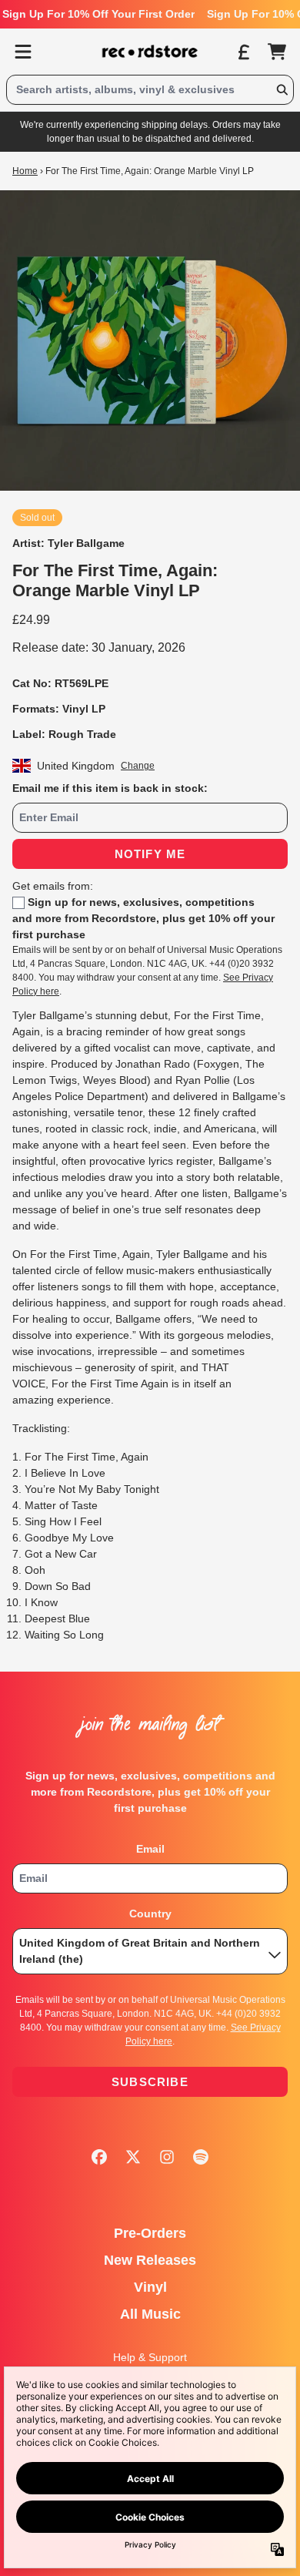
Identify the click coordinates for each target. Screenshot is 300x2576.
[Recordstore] (150, 52)
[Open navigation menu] (23, 52)
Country (150, 1914)
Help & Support (150, 2357)
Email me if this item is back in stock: (110, 788)
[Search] (282, 90)
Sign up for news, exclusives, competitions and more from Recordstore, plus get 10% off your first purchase (143, 918)
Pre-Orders (150, 2233)
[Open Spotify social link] (201, 2157)
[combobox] (150, 90)
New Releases (150, 2260)
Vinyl (150, 2287)
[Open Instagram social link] (167, 2157)
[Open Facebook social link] (99, 2157)
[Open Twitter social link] (133, 2157)
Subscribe (150, 2082)
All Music (150, 2314)
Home (25, 171)
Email (150, 1849)
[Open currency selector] (243, 52)
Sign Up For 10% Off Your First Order (98, 14)
